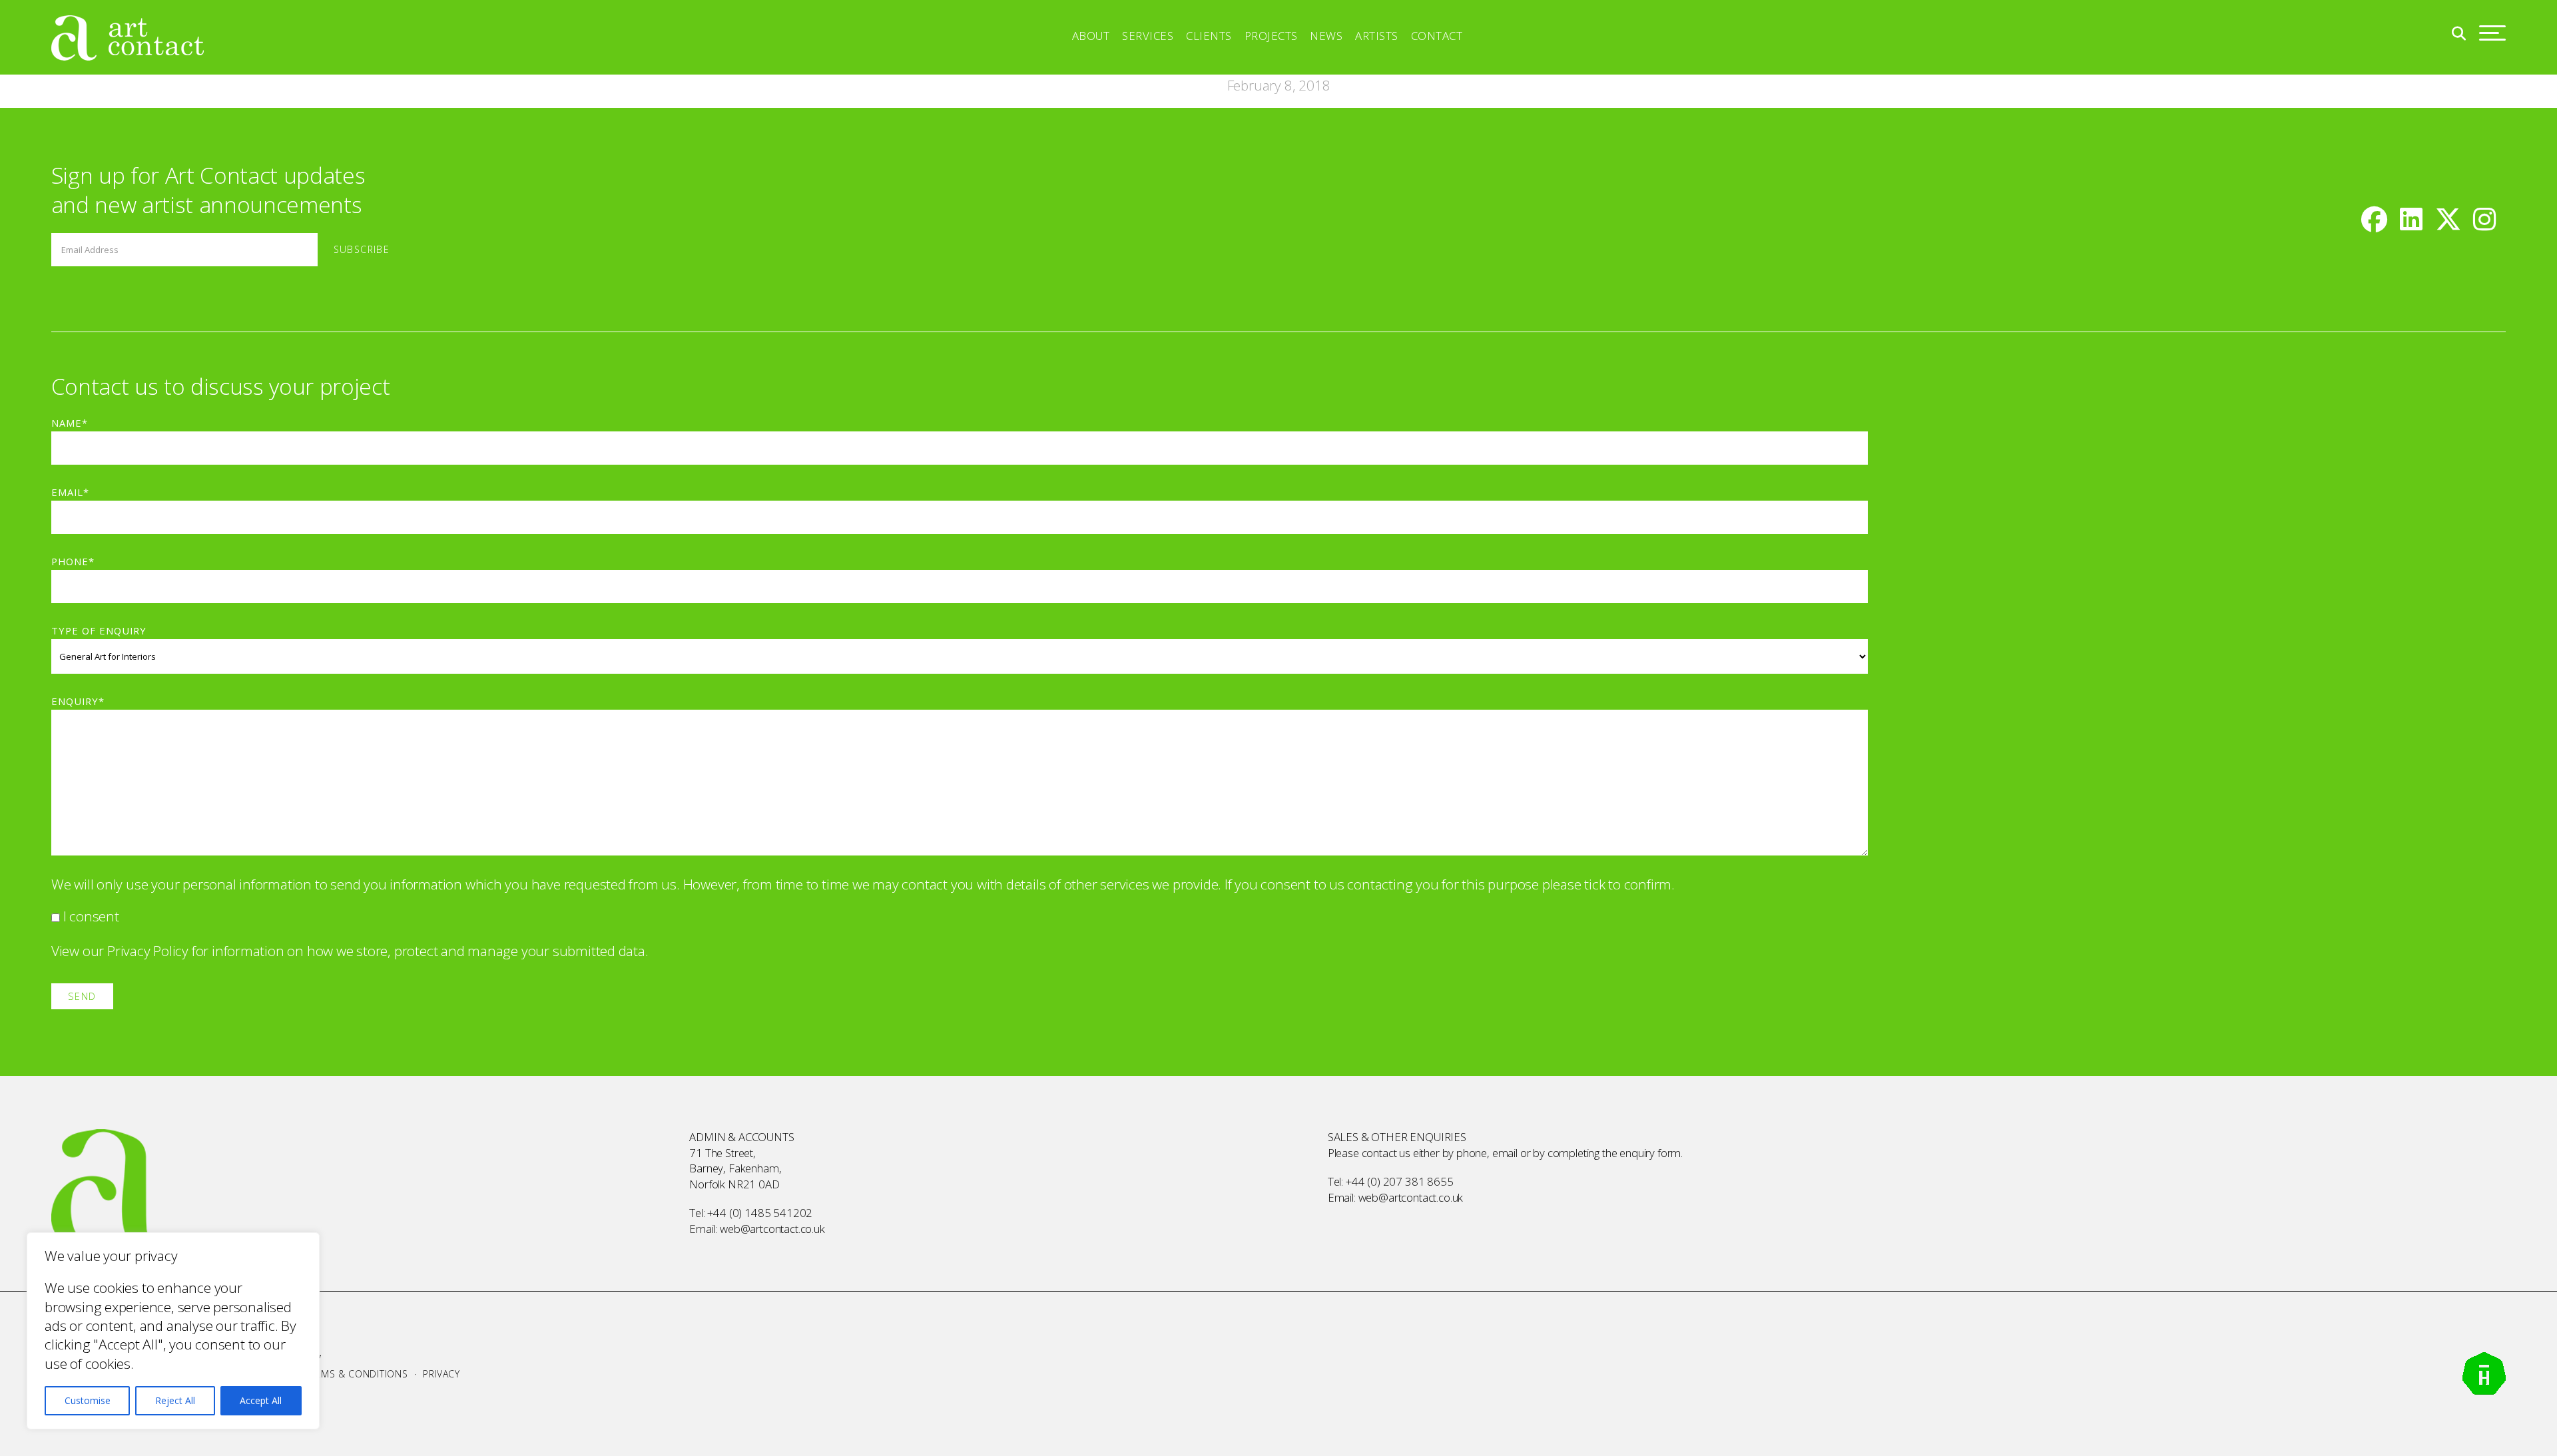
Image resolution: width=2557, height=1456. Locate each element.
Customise (88, 1400)
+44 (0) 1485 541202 (760, 1213)
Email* (70, 492)
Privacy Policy (148, 951)
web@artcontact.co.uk (772, 1229)
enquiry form (1650, 1153)
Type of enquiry (99, 630)
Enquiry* (78, 701)
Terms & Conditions (356, 1374)
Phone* (73, 561)
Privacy (441, 1374)
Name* (70, 423)
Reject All (175, 1400)
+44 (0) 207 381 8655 (1400, 1181)
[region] (173, 1331)
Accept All (261, 1400)
